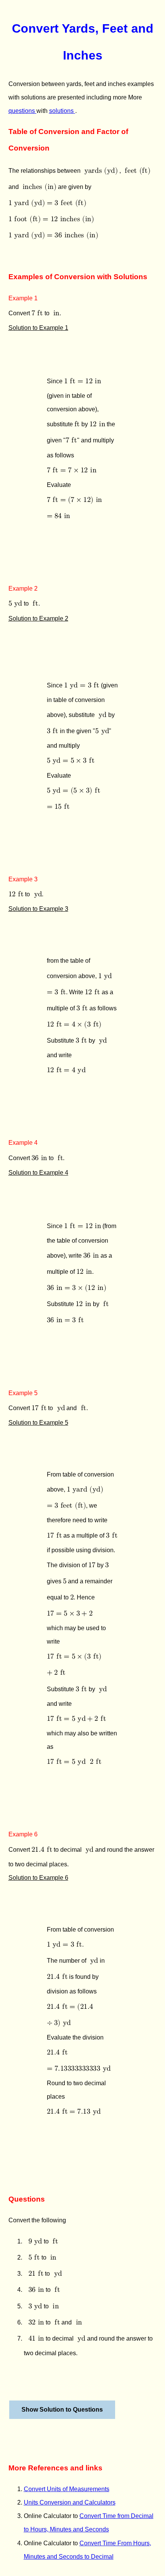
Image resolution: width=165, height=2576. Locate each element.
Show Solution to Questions (62, 2410)
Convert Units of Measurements (67, 2489)
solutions (62, 111)
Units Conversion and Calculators (70, 2502)
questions (22, 111)
